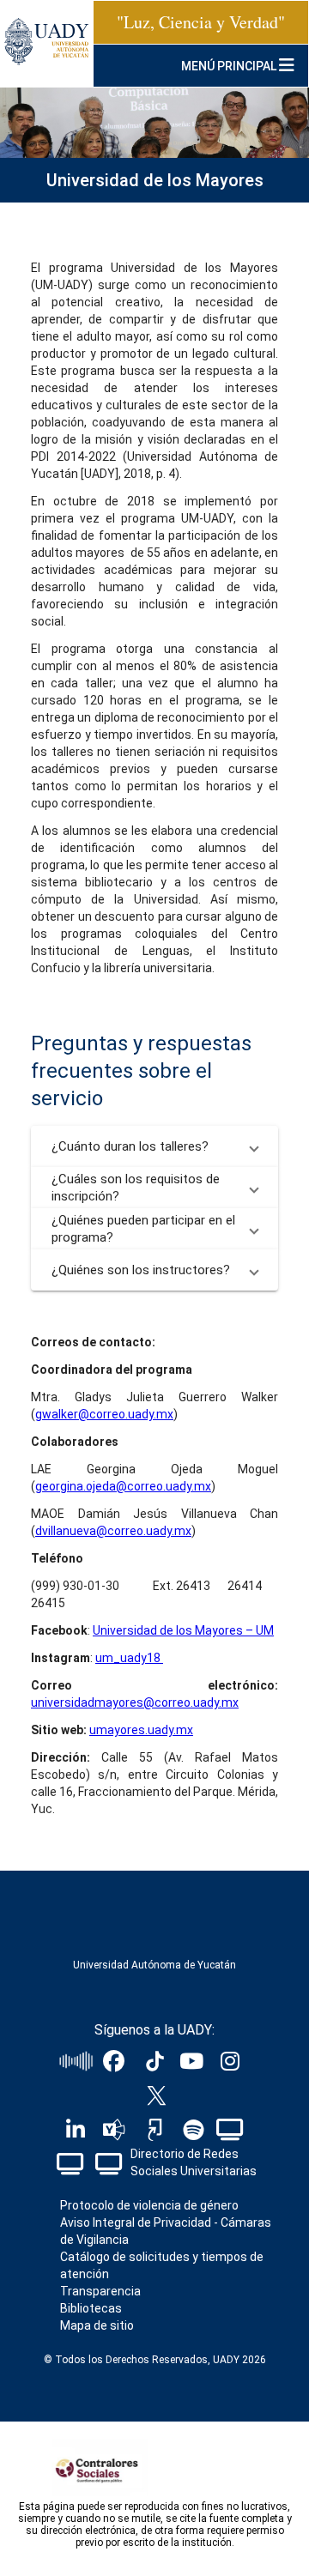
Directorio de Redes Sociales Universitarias (194, 2162)
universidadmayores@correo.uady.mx (135, 1702)
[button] (154, 1146)
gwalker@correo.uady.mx (104, 1414)
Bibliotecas (91, 2308)
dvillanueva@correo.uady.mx (113, 1531)
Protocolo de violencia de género (149, 2205)
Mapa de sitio (97, 2325)
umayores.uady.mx (141, 1730)
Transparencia (100, 2291)
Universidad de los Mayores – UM (183, 1630)
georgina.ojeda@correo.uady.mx (123, 1486)
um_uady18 (129, 1658)
